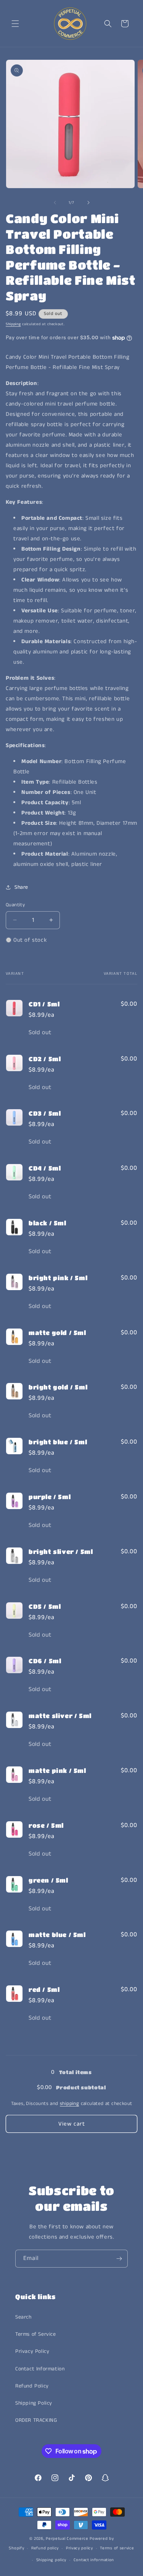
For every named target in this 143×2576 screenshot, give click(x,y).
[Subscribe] (119, 2259)
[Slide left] (55, 203)
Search (23, 2317)
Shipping (13, 324)
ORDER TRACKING (36, 2420)
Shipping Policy (34, 2403)
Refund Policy (32, 2386)
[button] (15, 24)
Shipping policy (51, 2560)
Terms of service (117, 2548)
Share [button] (21, 887)
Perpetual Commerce (67, 2539)
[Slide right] (88, 203)
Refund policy (45, 2548)
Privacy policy (80, 2548)
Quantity (15, 905)
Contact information (94, 2560)
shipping (69, 2104)
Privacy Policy (32, 2351)
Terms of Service (36, 2334)
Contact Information (40, 2369)
